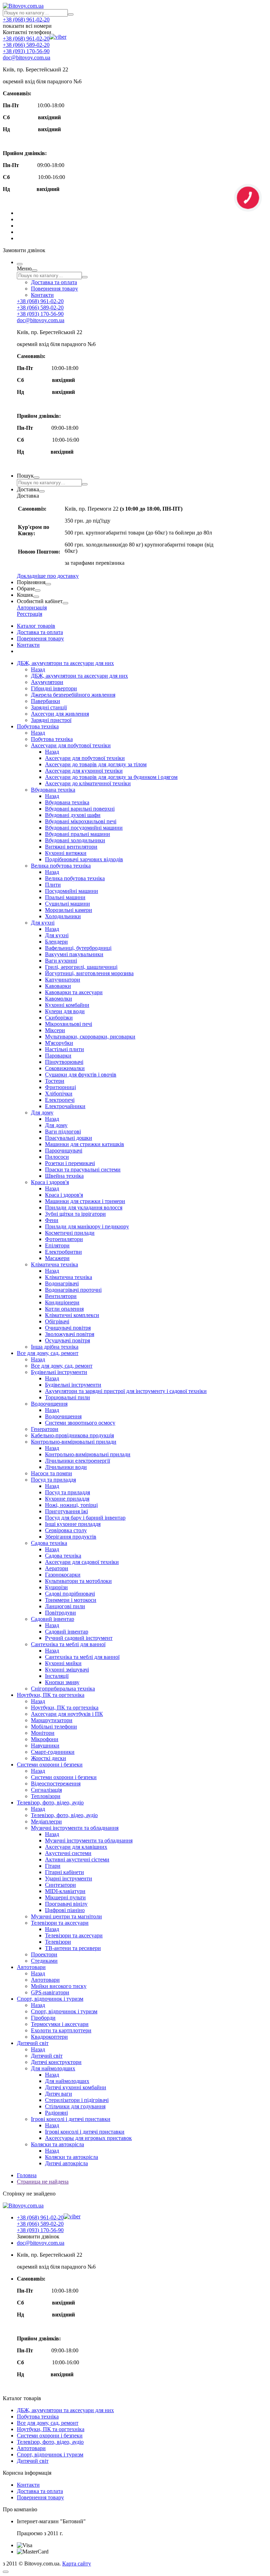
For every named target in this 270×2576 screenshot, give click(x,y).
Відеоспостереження (56, 1784)
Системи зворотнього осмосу (80, 1423)
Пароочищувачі (64, 1150)
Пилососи (57, 1157)
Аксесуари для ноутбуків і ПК (67, 1714)
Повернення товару (54, 289)
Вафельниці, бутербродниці (78, 948)
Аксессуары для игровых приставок (88, 2138)
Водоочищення (49, 1404)
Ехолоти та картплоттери (61, 2030)
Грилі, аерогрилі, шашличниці (81, 967)
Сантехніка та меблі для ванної (68, 1644)
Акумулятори (47, 682)
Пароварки (58, 1056)
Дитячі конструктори (56, 2062)
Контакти (42, 295)
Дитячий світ (33, 2043)
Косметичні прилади (70, 1233)
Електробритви (63, 1252)
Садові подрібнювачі (70, 1594)
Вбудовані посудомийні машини (84, 828)
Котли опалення (64, 1309)
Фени (52, 1220)
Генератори (45, 1429)
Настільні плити (65, 1049)
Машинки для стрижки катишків (85, 1144)
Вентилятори (61, 1296)
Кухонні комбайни (67, 1005)
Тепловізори (46, 1796)
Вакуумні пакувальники (74, 954)
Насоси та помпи (52, 1473)
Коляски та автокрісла (57, 2144)
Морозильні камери (69, 910)
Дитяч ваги (59, 2094)
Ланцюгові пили (65, 1606)
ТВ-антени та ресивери (73, 1948)
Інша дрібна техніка (55, 1347)
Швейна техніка (64, 1176)
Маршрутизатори (52, 1720)
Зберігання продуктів (71, 1537)
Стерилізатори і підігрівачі (77, 2100)
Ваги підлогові (63, 1132)
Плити (53, 885)
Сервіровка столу (66, 1530)
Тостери (55, 1081)
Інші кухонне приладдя (73, 1524)
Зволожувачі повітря (70, 1334)
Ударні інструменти (69, 1878)
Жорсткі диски (49, 1758)
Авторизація (32, 608)
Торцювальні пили (67, 1397)
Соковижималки (65, 1068)
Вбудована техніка (53, 790)
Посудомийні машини (72, 891)
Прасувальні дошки (69, 1138)
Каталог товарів (36, 626)
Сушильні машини (67, 904)
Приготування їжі (66, 1511)
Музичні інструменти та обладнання (75, 1828)
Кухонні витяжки (66, 853)
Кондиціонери (62, 1302)
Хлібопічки (59, 1094)
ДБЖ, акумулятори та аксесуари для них (65, 663)
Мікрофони (45, 1739)
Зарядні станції (49, 707)
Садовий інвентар (53, 1619)
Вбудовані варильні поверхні (80, 809)
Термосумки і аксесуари (60, 2024)
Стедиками (44, 1961)
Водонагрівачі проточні (73, 1290)
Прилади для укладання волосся (84, 1207)
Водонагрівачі (62, 1283)
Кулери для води (65, 1011)
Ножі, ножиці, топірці (71, 1505)
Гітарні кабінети (65, 1872)
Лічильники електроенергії (78, 1461)
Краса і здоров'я (50, 1182)
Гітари (53, 1866)
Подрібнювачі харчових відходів (84, 859)
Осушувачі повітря (67, 1340)
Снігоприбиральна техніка (63, 1689)
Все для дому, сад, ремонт (48, 1353)
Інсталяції (57, 1676)
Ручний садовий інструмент (79, 1638)
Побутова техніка (38, 726)
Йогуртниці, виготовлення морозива (89, 973)
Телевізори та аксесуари (60, 1923)
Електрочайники (65, 1106)
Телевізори (58, 1942)
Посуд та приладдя (53, 1480)
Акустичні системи (68, 1853)
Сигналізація (46, 1790)
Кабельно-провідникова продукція (72, 1435)
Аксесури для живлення (60, 714)
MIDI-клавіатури (65, 1891)
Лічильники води (66, 1467)
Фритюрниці (60, 1087)
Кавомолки (59, 999)
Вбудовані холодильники (75, 840)
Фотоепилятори (64, 1239)
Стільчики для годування (75, 2106)
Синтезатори (60, 1885)
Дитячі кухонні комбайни (76, 2087)
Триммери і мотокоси (71, 1600)
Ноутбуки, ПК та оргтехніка (51, 1695)
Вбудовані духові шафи (73, 815)
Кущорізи (56, 1587)
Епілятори (57, 1245)
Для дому (42, 1113)
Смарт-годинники (53, 1752)
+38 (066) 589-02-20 (26, 45)
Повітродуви (60, 1613)
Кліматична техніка (54, 1264)
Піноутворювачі (64, 1062)
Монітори (43, 1733)
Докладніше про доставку (48, 576)
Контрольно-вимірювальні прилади (74, 1442)
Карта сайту (77, 2564)
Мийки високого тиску (59, 1986)
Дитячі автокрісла (66, 2163)
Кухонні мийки (63, 1663)
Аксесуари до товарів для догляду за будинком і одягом (111, 777)
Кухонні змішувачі (67, 1670)
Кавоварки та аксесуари (74, 992)
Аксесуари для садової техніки (82, 1562)
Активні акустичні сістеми (77, 1859)
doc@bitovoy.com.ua (27, 57)
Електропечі (60, 1100)
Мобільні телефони (54, 1727)
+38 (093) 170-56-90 (26, 51)
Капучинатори (63, 980)
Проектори (44, 1954)
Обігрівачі (57, 1321)
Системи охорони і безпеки (50, 1765)
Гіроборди (43, 2018)
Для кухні (43, 923)
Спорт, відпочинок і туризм (50, 1999)
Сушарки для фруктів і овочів (81, 1075)
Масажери (57, 1258)
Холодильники (63, 916)
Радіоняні (56, 2113)
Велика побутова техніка (61, 866)
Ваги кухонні (61, 961)
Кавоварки (58, 986)
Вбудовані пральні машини (78, 834)
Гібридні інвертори (54, 688)
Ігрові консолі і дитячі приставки (71, 2119)
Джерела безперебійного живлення (73, 695)
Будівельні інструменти (59, 1372)
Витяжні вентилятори (71, 847)
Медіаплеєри (46, 1821)
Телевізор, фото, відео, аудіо (50, 1802)
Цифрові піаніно (65, 1910)
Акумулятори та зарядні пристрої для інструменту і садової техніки (126, 1391)
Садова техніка (49, 1543)
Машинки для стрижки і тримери (85, 1201)
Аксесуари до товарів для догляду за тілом (96, 764)
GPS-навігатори (50, 1992)
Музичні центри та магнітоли (66, 1916)
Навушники (45, 1746)
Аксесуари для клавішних (76, 1847)
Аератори (57, 1568)
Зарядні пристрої (51, 720)
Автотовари (31, 1967)
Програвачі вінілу (66, 1904)
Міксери (55, 1030)
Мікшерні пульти (65, 1897)
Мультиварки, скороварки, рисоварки (90, 1037)
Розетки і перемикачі (70, 1163)
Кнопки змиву (62, 1682)
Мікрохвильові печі (69, 1024)
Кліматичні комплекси (72, 1315)
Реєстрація (30, 614)
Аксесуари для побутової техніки (71, 745)
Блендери (56, 942)
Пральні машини (65, 897)
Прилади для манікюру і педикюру (87, 1226)
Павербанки (46, 701)
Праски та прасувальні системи (83, 1169)
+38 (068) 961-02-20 (26, 20)
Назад (38, 669)
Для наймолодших (53, 2068)
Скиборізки (59, 1018)
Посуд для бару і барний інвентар (85, 1518)
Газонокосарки (63, 1575)
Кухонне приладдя (67, 1499)
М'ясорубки (59, 1043)
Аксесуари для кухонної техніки (84, 771)
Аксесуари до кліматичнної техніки (88, 783)
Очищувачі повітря (68, 1328)
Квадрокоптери (49, 2037)
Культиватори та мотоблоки (78, 1581)
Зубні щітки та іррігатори (75, 1214)
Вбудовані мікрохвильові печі (81, 821)
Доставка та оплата (54, 282)
